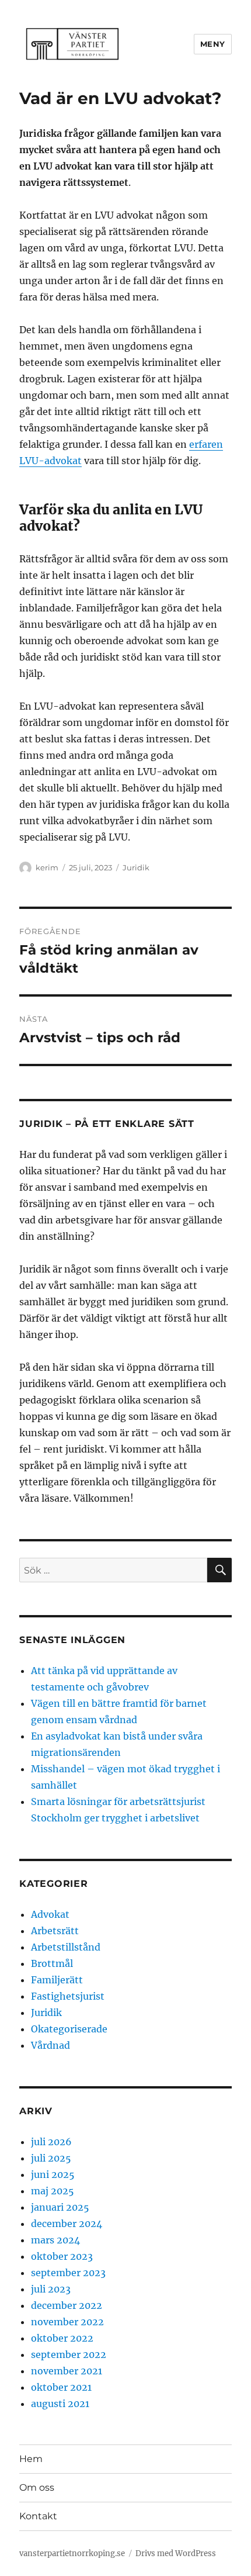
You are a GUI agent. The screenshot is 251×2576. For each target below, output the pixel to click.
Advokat (50, 1914)
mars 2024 (55, 2240)
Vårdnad (50, 2045)
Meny (213, 44)
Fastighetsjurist (68, 1996)
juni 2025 (53, 2174)
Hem (31, 2459)
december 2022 (67, 2305)
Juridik (136, 867)
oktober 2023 (62, 2256)
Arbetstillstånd (66, 1947)
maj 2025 (53, 2191)
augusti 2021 (60, 2404)
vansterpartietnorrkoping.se (72, 2553)
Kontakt (38, 2516)
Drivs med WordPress (176, 2553)
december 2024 (67, 2224)
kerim (47, 867)
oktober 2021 (61, 2387)
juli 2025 (51, 2158)
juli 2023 (51, 2289)
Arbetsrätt (55, 1931)
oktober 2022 (62, 2338)
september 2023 (68, 2273)
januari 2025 (60, 2207)
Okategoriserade (69, 2029)
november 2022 (67, 2322)
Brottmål (52, 1963)
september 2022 (69, 2354)
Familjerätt (57, 1980)
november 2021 (67, 2371)
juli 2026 (51, 2142)
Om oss (37, 2487)
